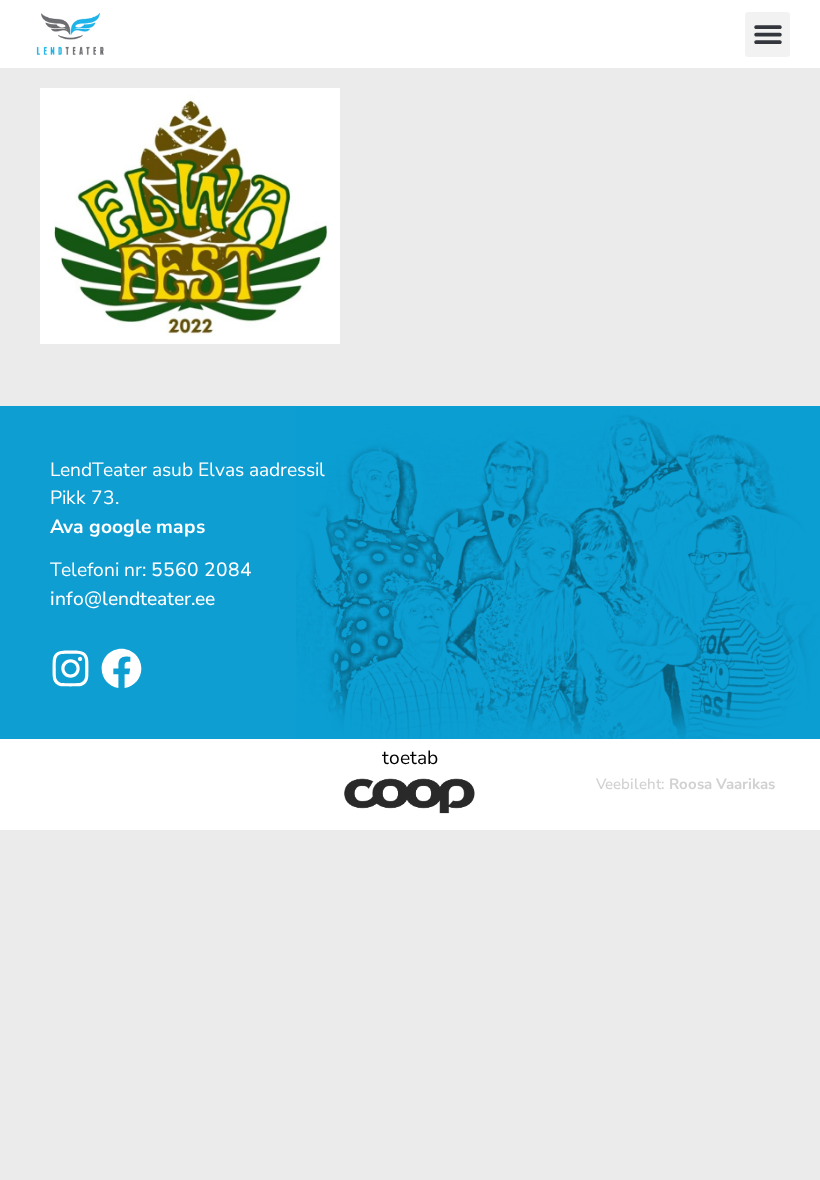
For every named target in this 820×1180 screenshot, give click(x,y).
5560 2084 (201, 570)
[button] (767, 34)
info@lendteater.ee (132, 599)
